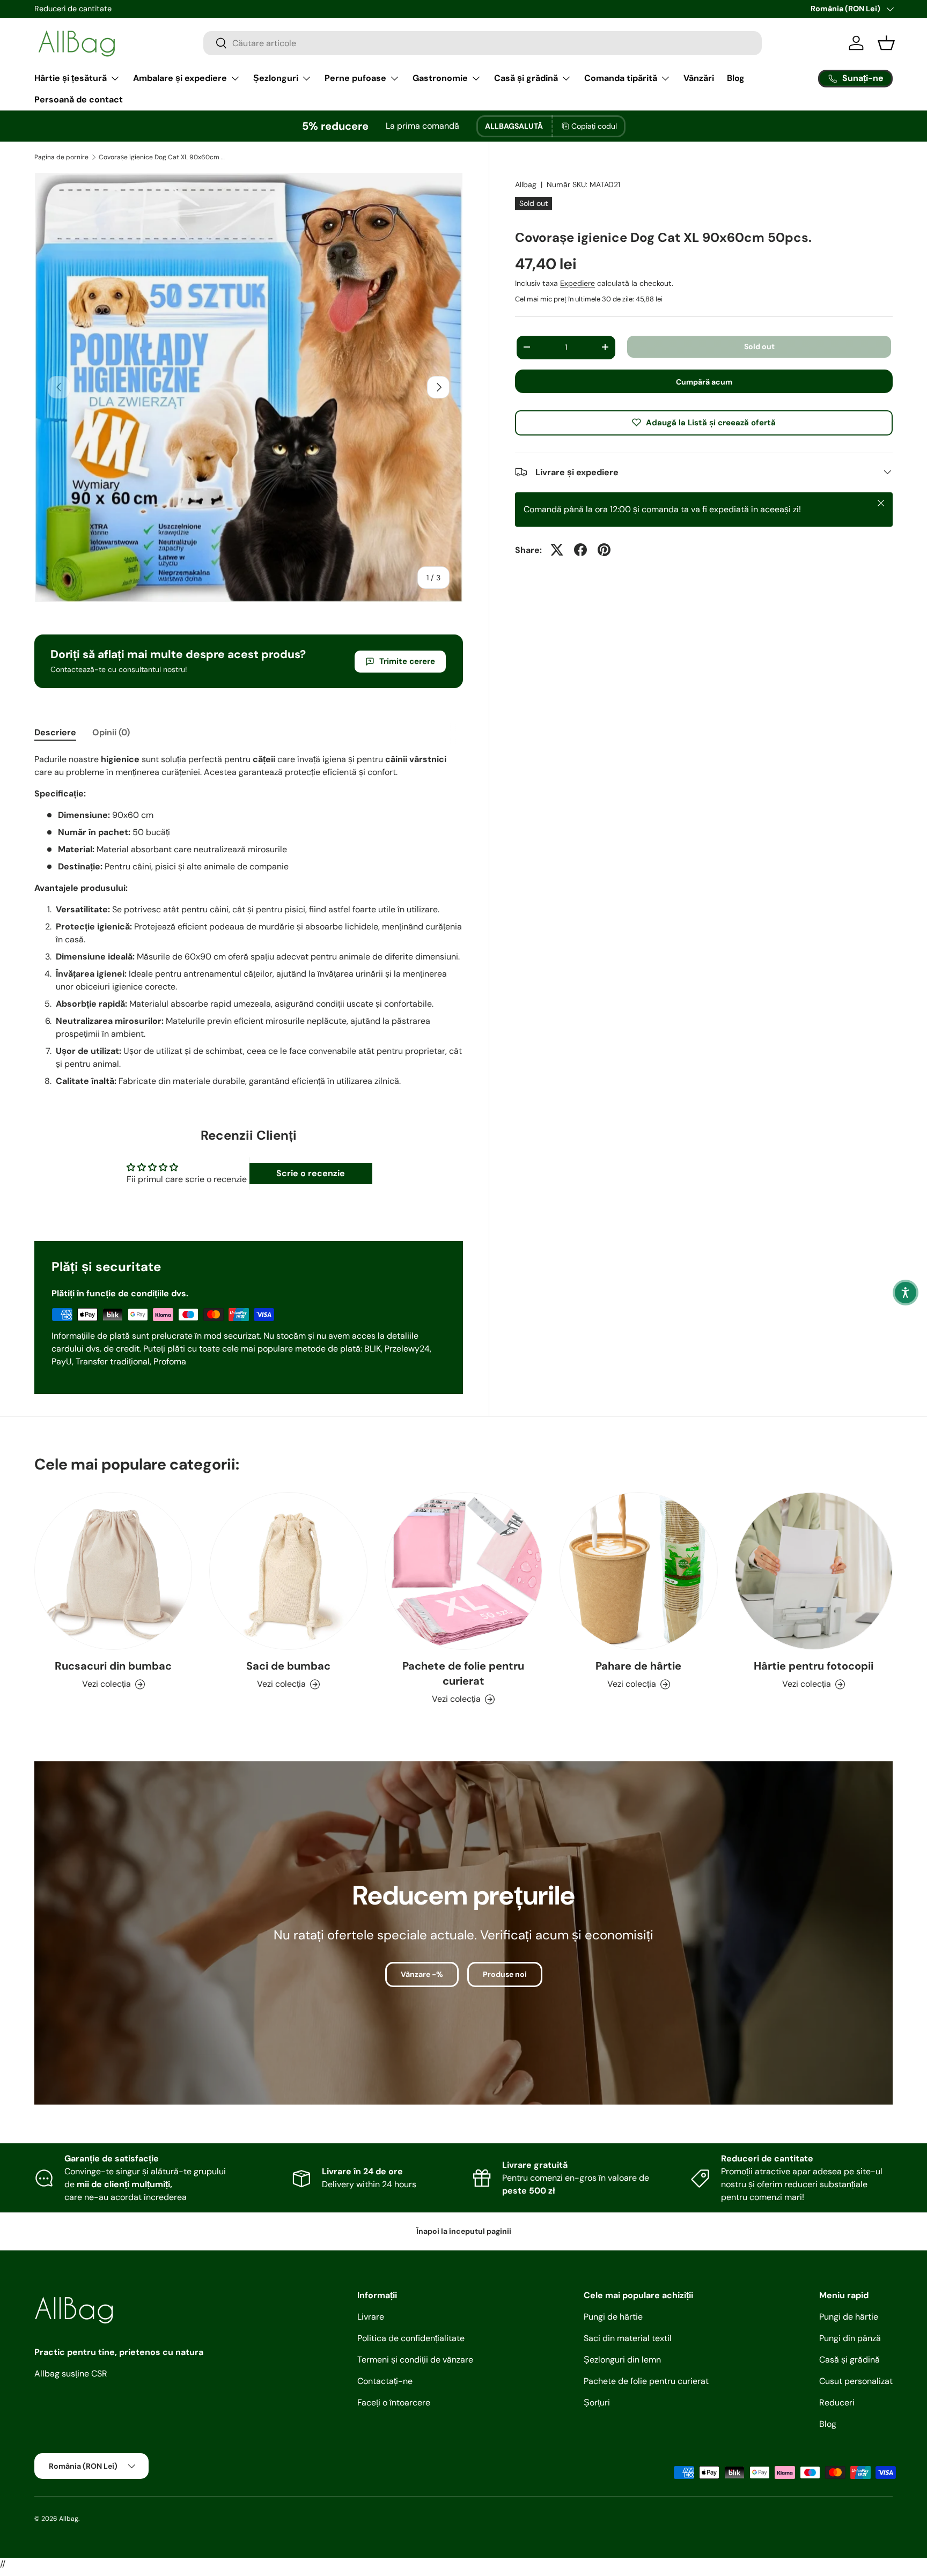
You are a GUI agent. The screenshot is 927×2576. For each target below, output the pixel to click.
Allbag (526, 184)
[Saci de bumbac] (288, 1571)
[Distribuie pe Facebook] (580, 550)
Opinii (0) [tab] (111, 732)
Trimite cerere (407, 661)
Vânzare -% (422, 1974)
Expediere (577, 283)
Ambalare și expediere (180, 78)
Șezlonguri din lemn (622, 2360)
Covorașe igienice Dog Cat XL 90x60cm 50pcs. (163, 157)
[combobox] (483, 43)
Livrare (371, 2317)
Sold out (759, 346)
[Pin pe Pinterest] (604, 550)
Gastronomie (440, 78)
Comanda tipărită (621, 78)
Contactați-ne (385, 2381)
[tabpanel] (249, 920)
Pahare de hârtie (638, 1666)
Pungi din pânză (850, 2338)
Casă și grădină (526, 78)
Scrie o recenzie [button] (311, 1173)
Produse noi (505, 1974)
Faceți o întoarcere (394, 2402)
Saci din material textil (628, 2338)
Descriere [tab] (55, 732)
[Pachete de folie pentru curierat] (464, 1571)
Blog (736, 78)
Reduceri (837, 2402)
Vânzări (699, 78)
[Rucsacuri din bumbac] (113, 1571)
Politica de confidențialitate (411, 2338)
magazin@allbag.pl (67, 9)
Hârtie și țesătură (71, 78)
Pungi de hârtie (613, 2317)
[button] (906, 1293)
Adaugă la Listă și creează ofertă (711, 422)
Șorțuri (597, 2402)
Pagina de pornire (61, 157)
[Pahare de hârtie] (638, 1571)
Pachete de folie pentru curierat (463, 1673)
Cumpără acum (704, 381)
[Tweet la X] (557, 550)
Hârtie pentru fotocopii (814, 1666)
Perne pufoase (355, 78)
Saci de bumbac (288, 1666)
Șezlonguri (276, 78)
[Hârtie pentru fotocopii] (814, 1571)
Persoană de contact (79, 99)
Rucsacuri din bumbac (113, 1666)
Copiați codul (594, 126)
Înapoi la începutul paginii (464, 2231)
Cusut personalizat (856, 2381)
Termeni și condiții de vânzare (415, 2360)
